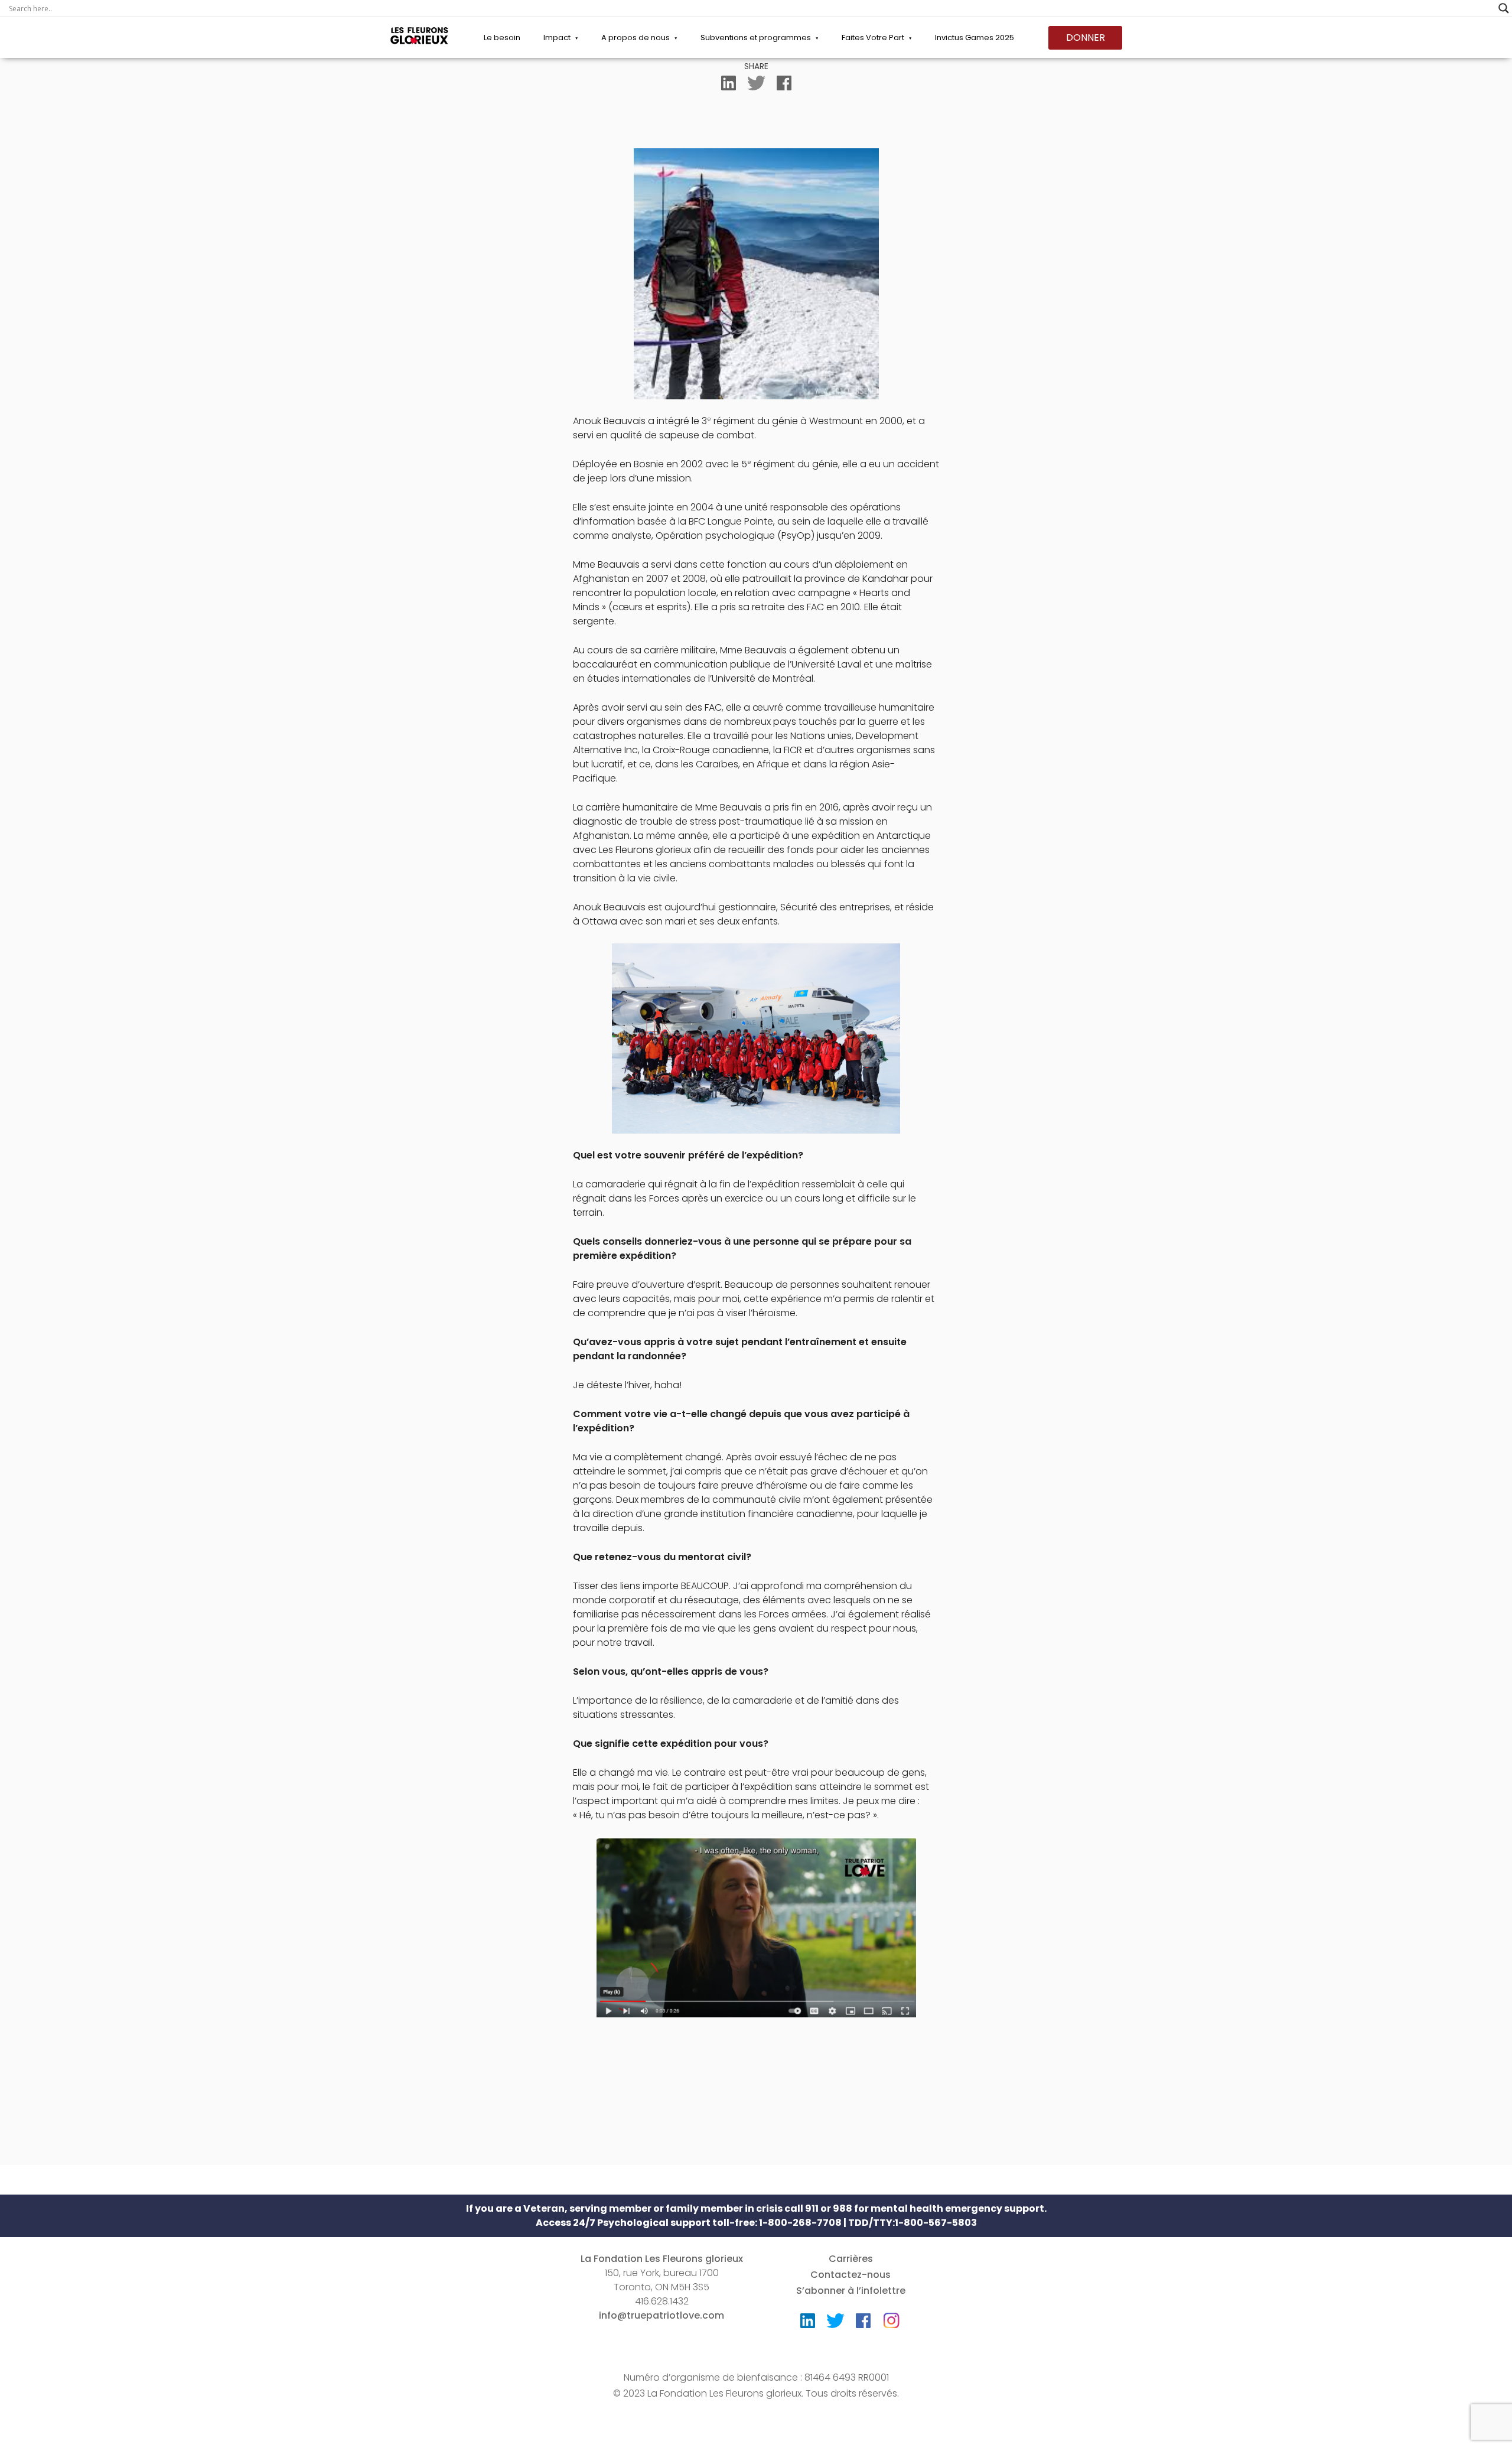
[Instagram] (891, 2317)
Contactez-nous (850, 2275)
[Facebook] (784, 86)
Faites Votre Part (873, 38)
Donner (1086, 38)
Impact (557, 38)
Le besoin (502, 38)
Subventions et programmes (756, 38)
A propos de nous (636, 38)
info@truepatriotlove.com (661, 2315)
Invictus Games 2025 (975, 38)
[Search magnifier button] (1504, 8)
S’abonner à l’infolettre (851, 2291)
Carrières (851, 2259)
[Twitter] (756, 86)
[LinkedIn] (729, 86)
